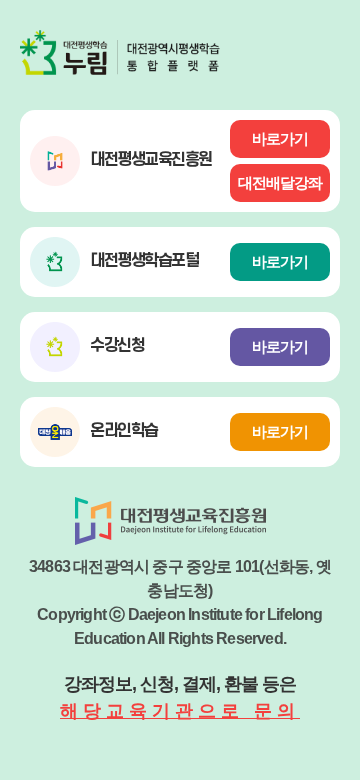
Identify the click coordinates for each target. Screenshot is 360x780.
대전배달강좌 (280, 182)
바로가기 (280, 138)
